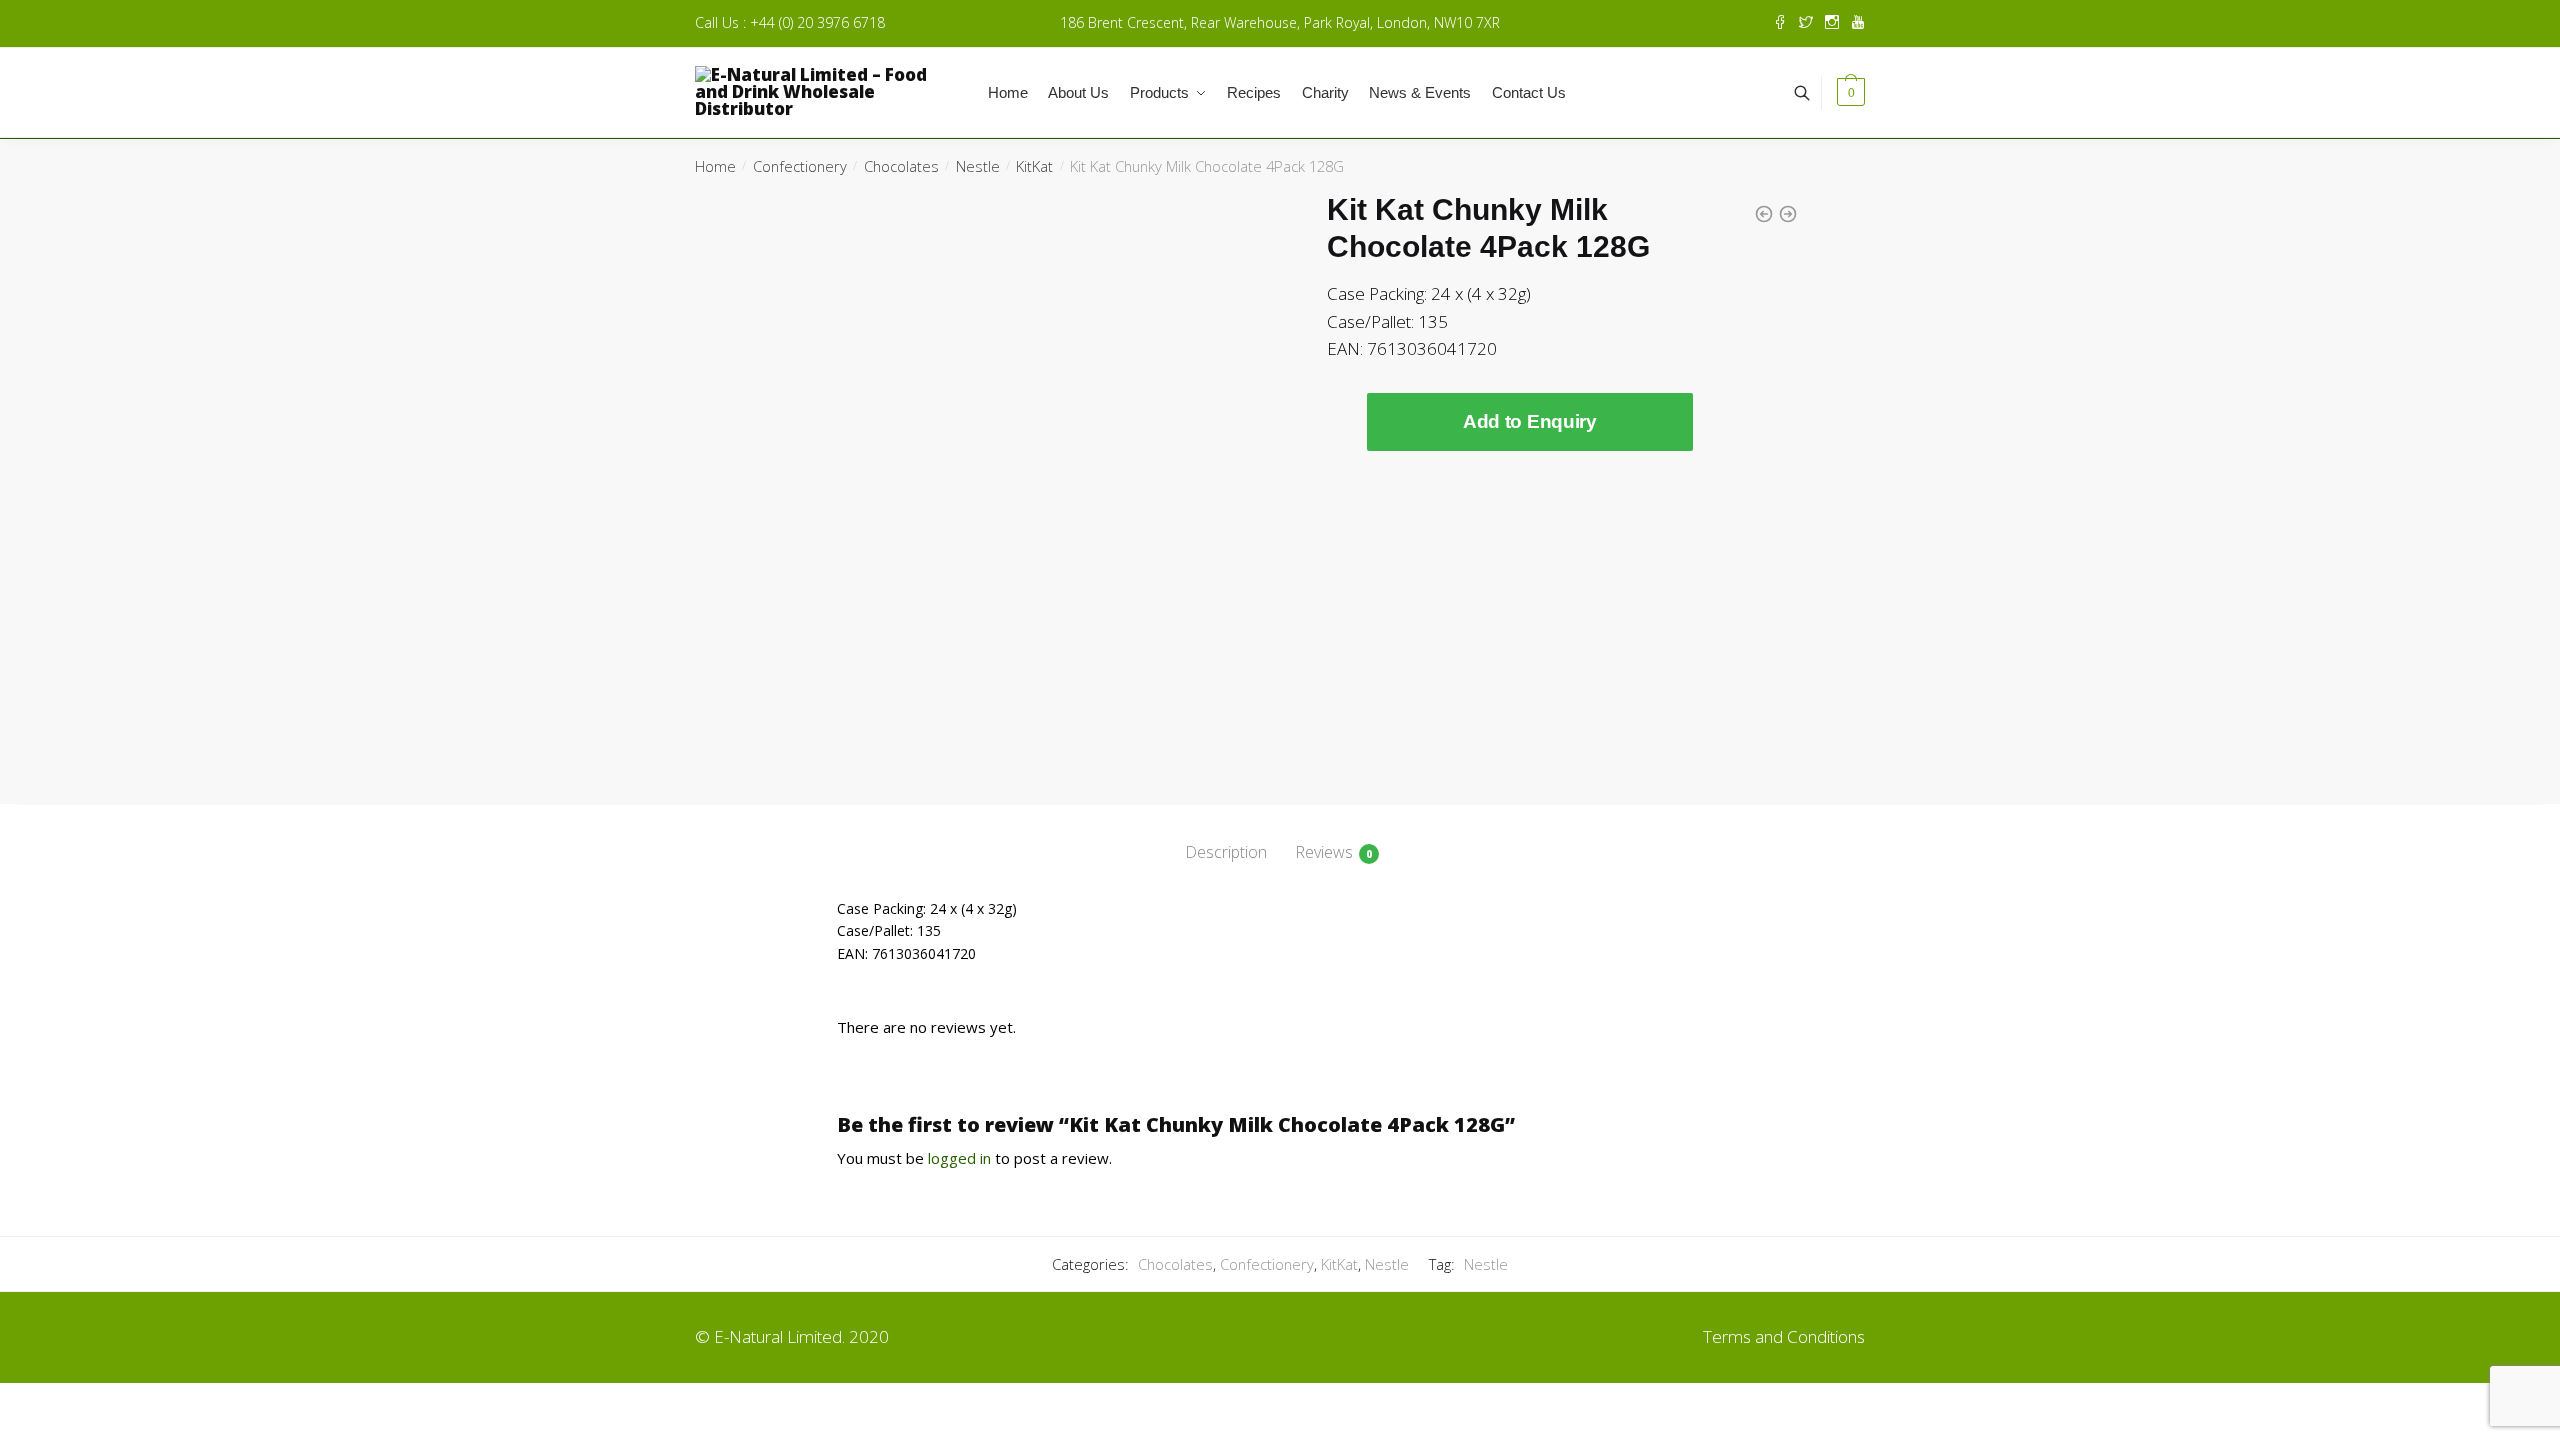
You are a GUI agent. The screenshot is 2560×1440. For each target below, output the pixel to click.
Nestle (978, 166)
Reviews (1324, 852)
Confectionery (800, 166)
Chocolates (901, 166)
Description (1226, 852)
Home (715, 166)
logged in (959, 1158)
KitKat (1034, 166)
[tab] (1226, 836)
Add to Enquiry (1530, 421)
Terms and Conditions (1784, 1336)
